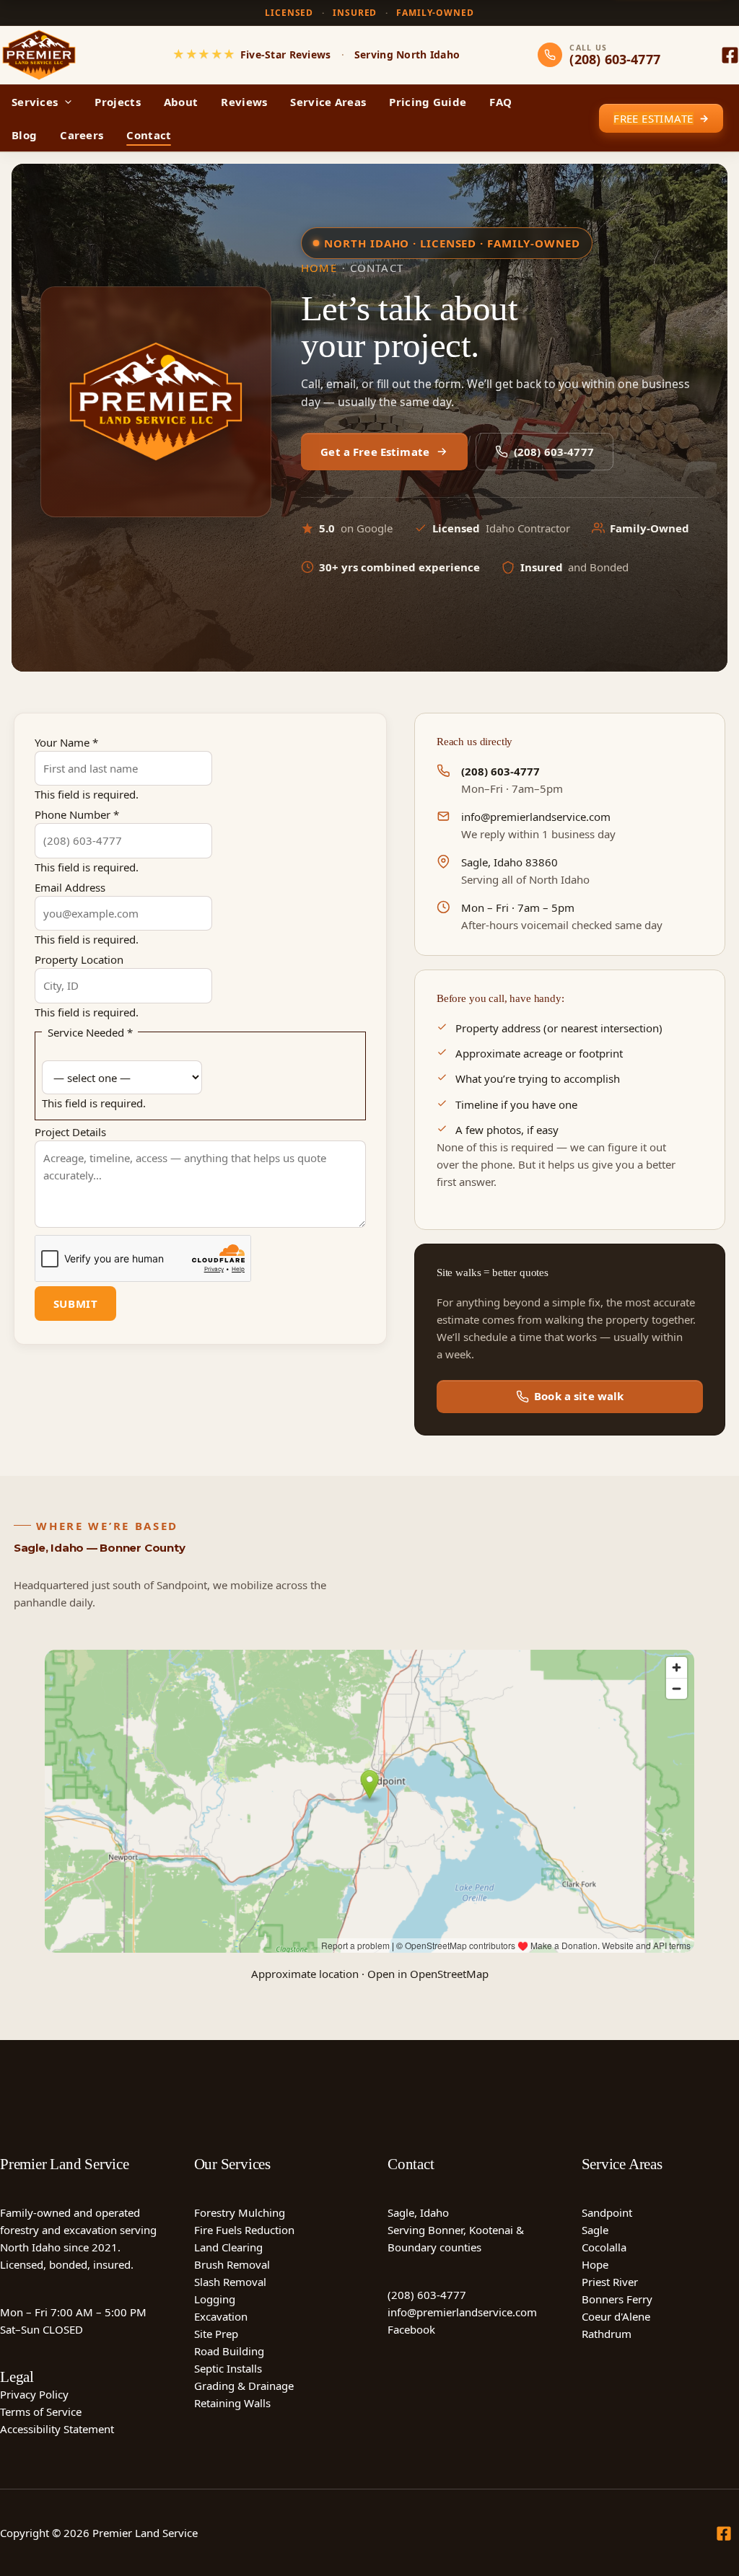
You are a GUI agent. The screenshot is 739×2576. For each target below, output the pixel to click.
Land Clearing (228, 2247)
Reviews (244, 102)
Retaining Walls (232, 2403)
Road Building (229, 2351)
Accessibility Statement (57, 2429)
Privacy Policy (34, 2394)
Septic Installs (228, 2368)
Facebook (411, 2329)
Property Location (79, 959)
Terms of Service (41, 2412)
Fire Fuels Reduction (244, 2230)
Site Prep (216, 2334)
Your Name (66, 742)
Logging (215, 2299)
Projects (117, 102)
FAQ (500, 102)
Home (319, 268)
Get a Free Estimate (375, 452)
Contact (149, 135)
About (181, 102)
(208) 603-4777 (554, 452)
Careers (82, 135)
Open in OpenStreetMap (428, 1974)
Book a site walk (579, 1396)
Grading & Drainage (244, 2386)
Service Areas (328, 102)
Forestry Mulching (240, 2212)
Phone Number (77, 814)
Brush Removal (232, 2264)
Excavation (221, 2316)
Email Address (70, 887)
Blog (24, 135)
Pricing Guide (428, 102)
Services (35, 102)
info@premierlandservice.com (536, 817)
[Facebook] (730, 55)
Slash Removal (230, 2282)
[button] (65, 102)
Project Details (70, 1132)
